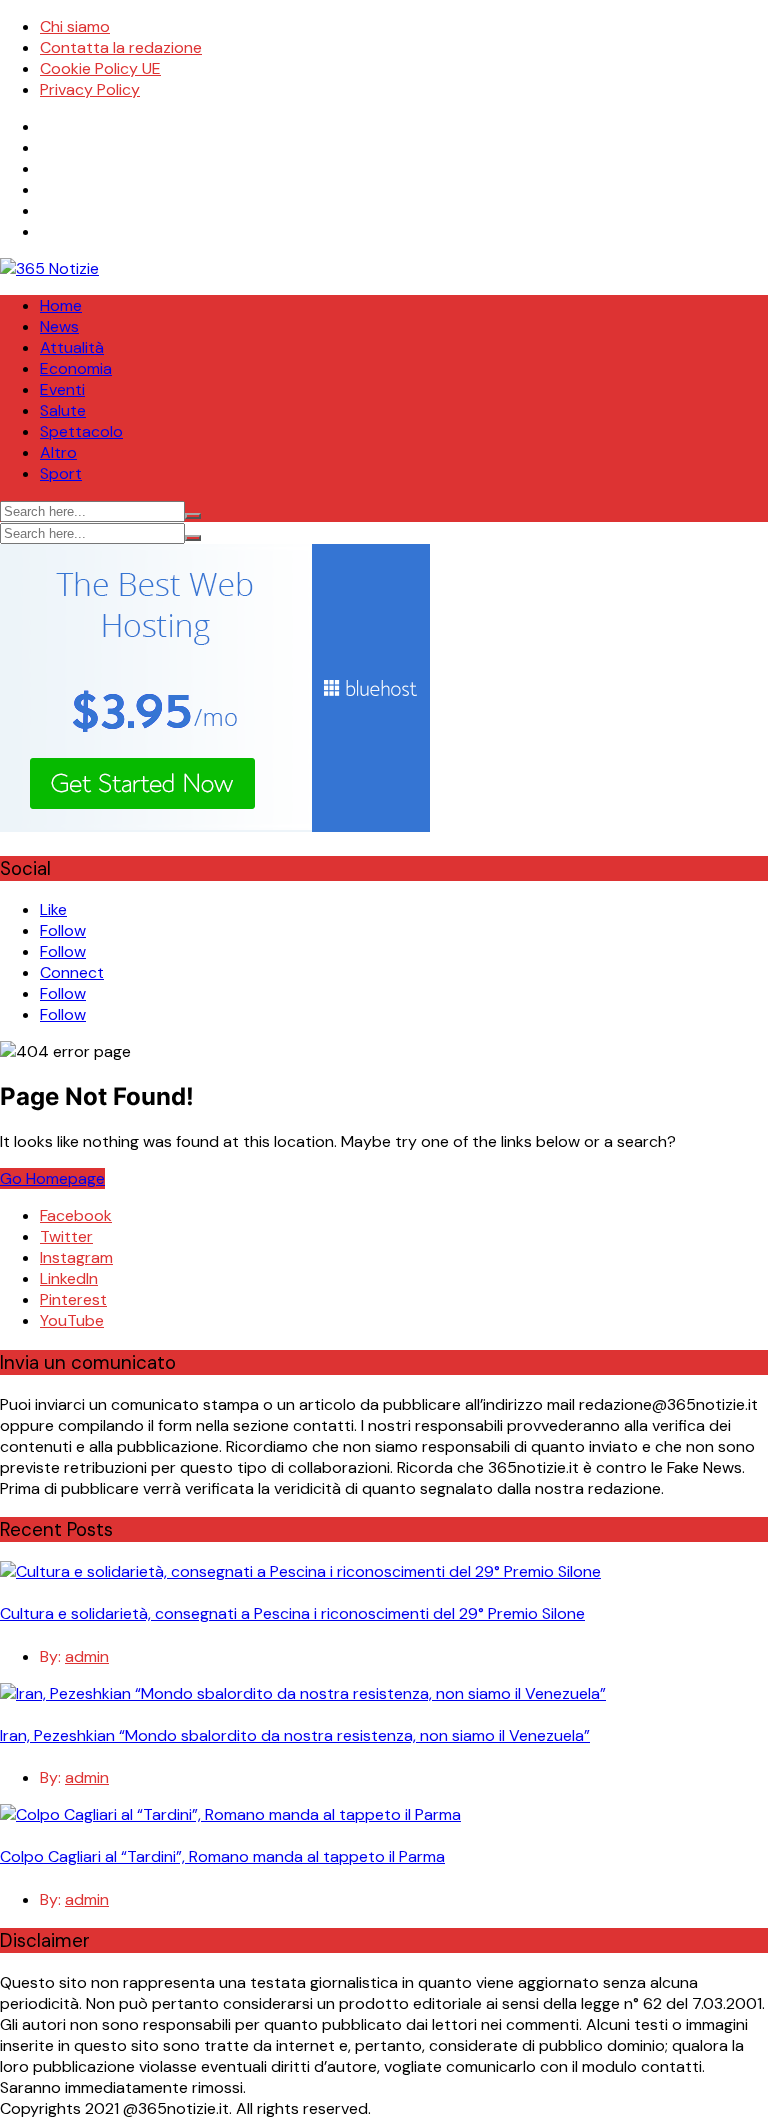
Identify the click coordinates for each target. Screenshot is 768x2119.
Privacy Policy (90, 89)
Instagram (76, 1257)
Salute (63, 410)
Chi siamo (75, 26)
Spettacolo (81, 431)
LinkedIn (69, 1278)
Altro (58, 452)
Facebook (76, 1215)
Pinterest (73, 1299)
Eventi (62, 389)
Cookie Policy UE (100, 68)
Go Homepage (52, 1178)
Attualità (72, 347)
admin (87, 1656)
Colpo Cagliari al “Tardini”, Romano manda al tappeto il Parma (222, 1856)
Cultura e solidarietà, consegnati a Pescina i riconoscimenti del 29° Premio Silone (292, 1613)
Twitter (66, 1236)
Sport (61, 473)
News (59, 326)
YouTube (72, 1320)
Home (61, 305)
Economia (76, 368)
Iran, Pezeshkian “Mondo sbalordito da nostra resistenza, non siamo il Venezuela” (295, 1735)
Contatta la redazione (121, 47)
